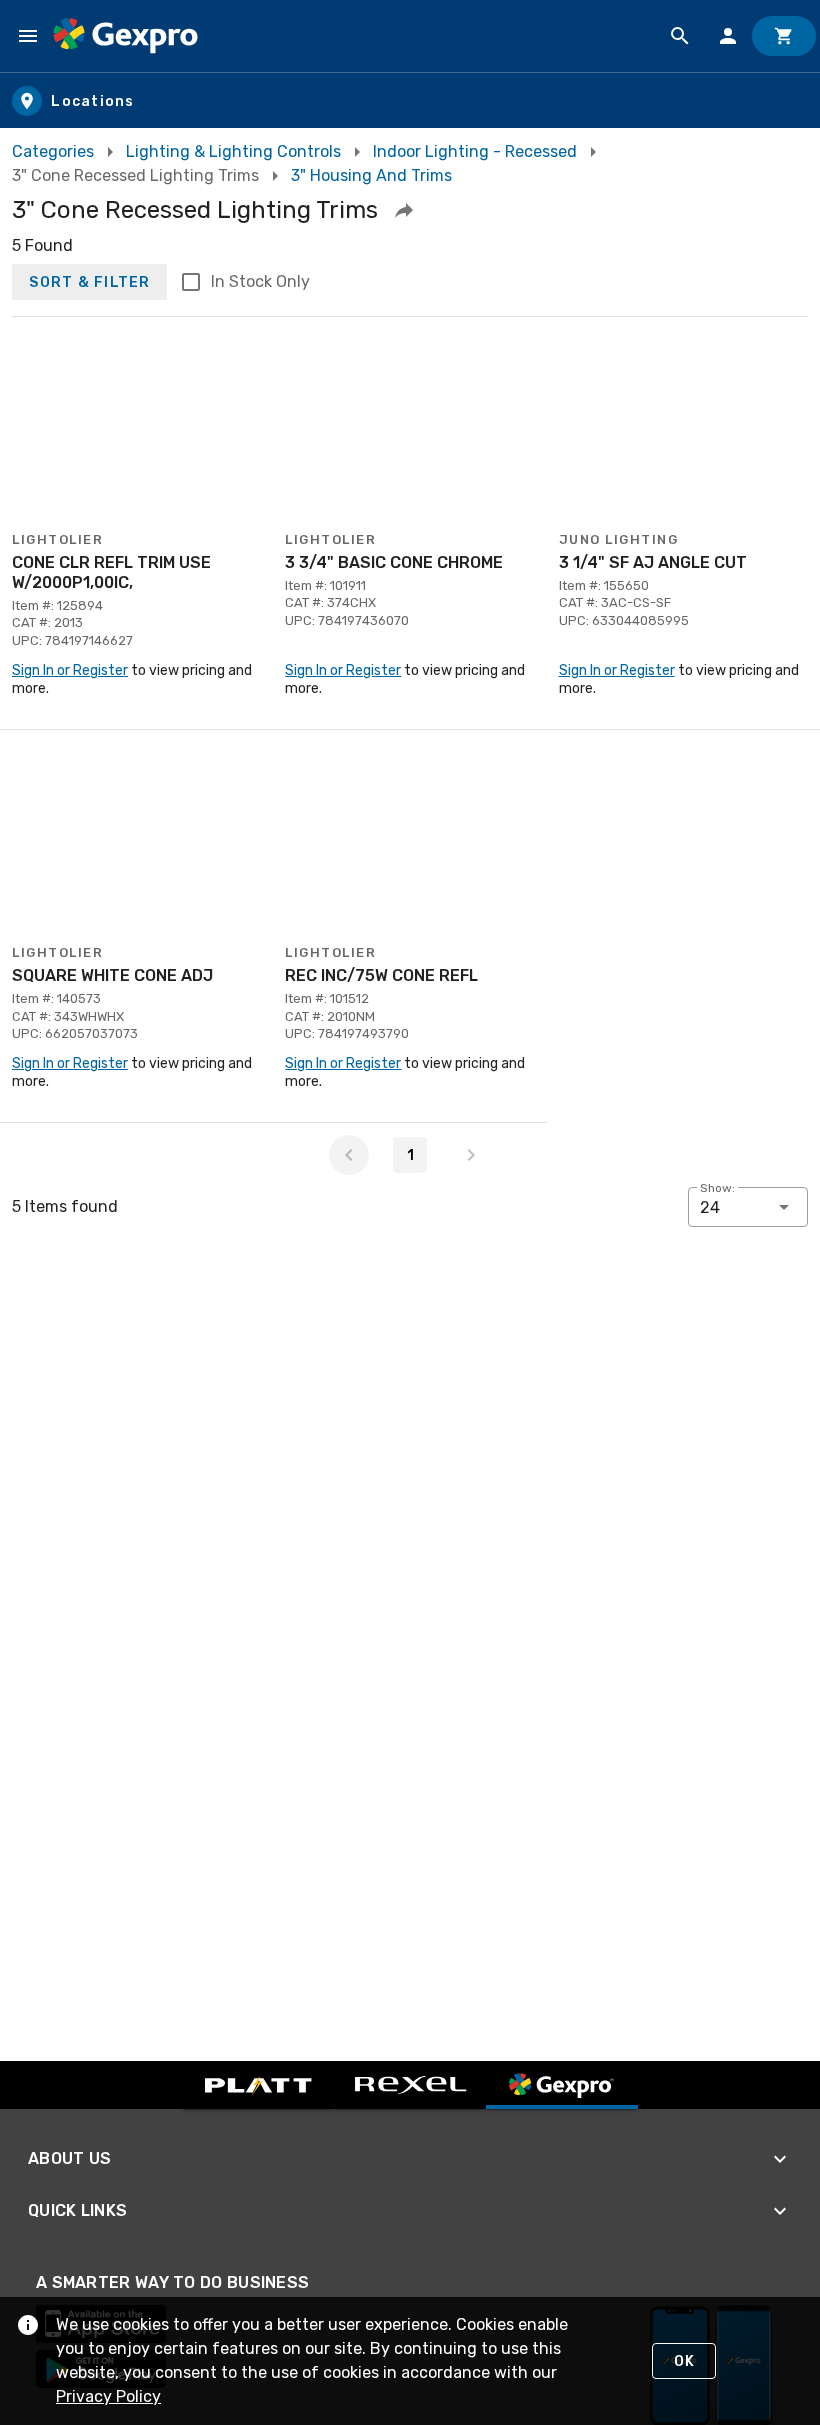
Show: (717, 1188)
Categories (53, 151)
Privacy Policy (108, 2396)
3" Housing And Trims (371, 175)
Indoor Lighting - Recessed (475, 151)
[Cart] (784, 36)
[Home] (125, 36)
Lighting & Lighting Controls (233, 151)
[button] (404, 210)
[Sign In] (728, 36)
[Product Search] (680, 36)
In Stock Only (260, 281)
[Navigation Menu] (28, 36)
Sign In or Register (70, 670)
